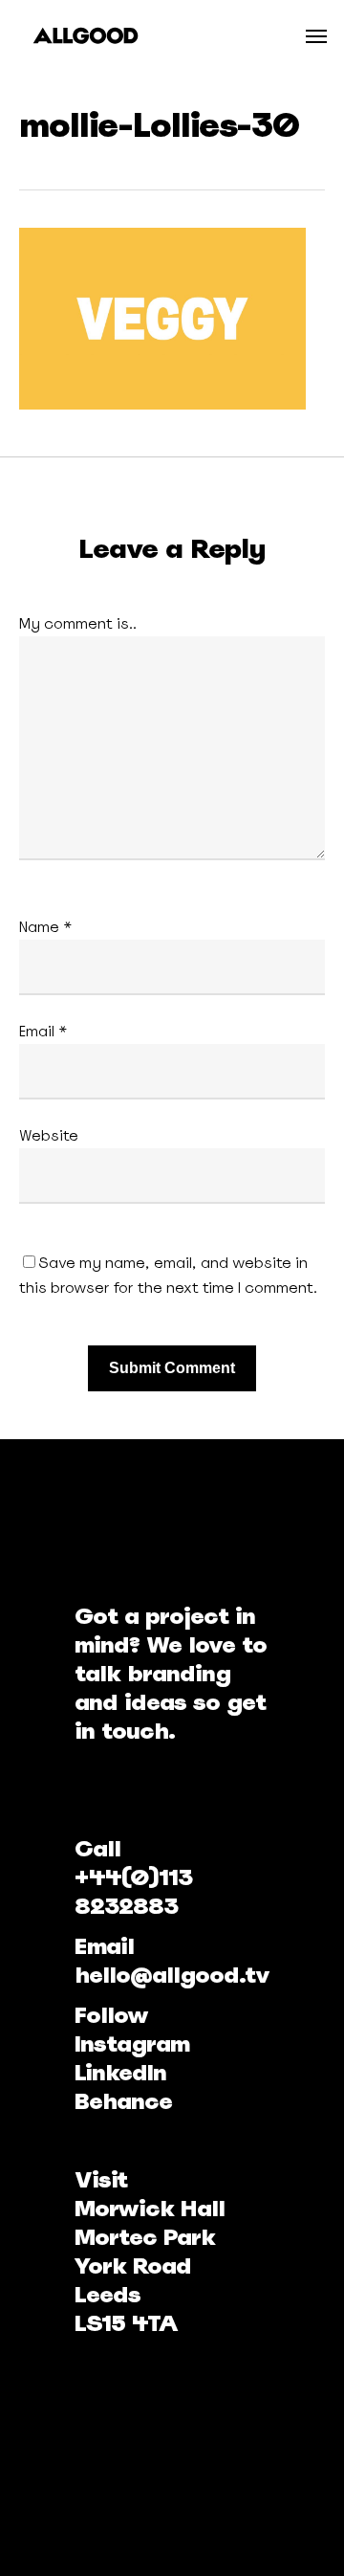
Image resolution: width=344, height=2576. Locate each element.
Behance (123, 2101)
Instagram (132, 2043)
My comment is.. (78, 623)
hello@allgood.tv (172, 1975)
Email (43, 1031)
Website (49, 1135)
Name (46, 927)
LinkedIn (120, 2072)
